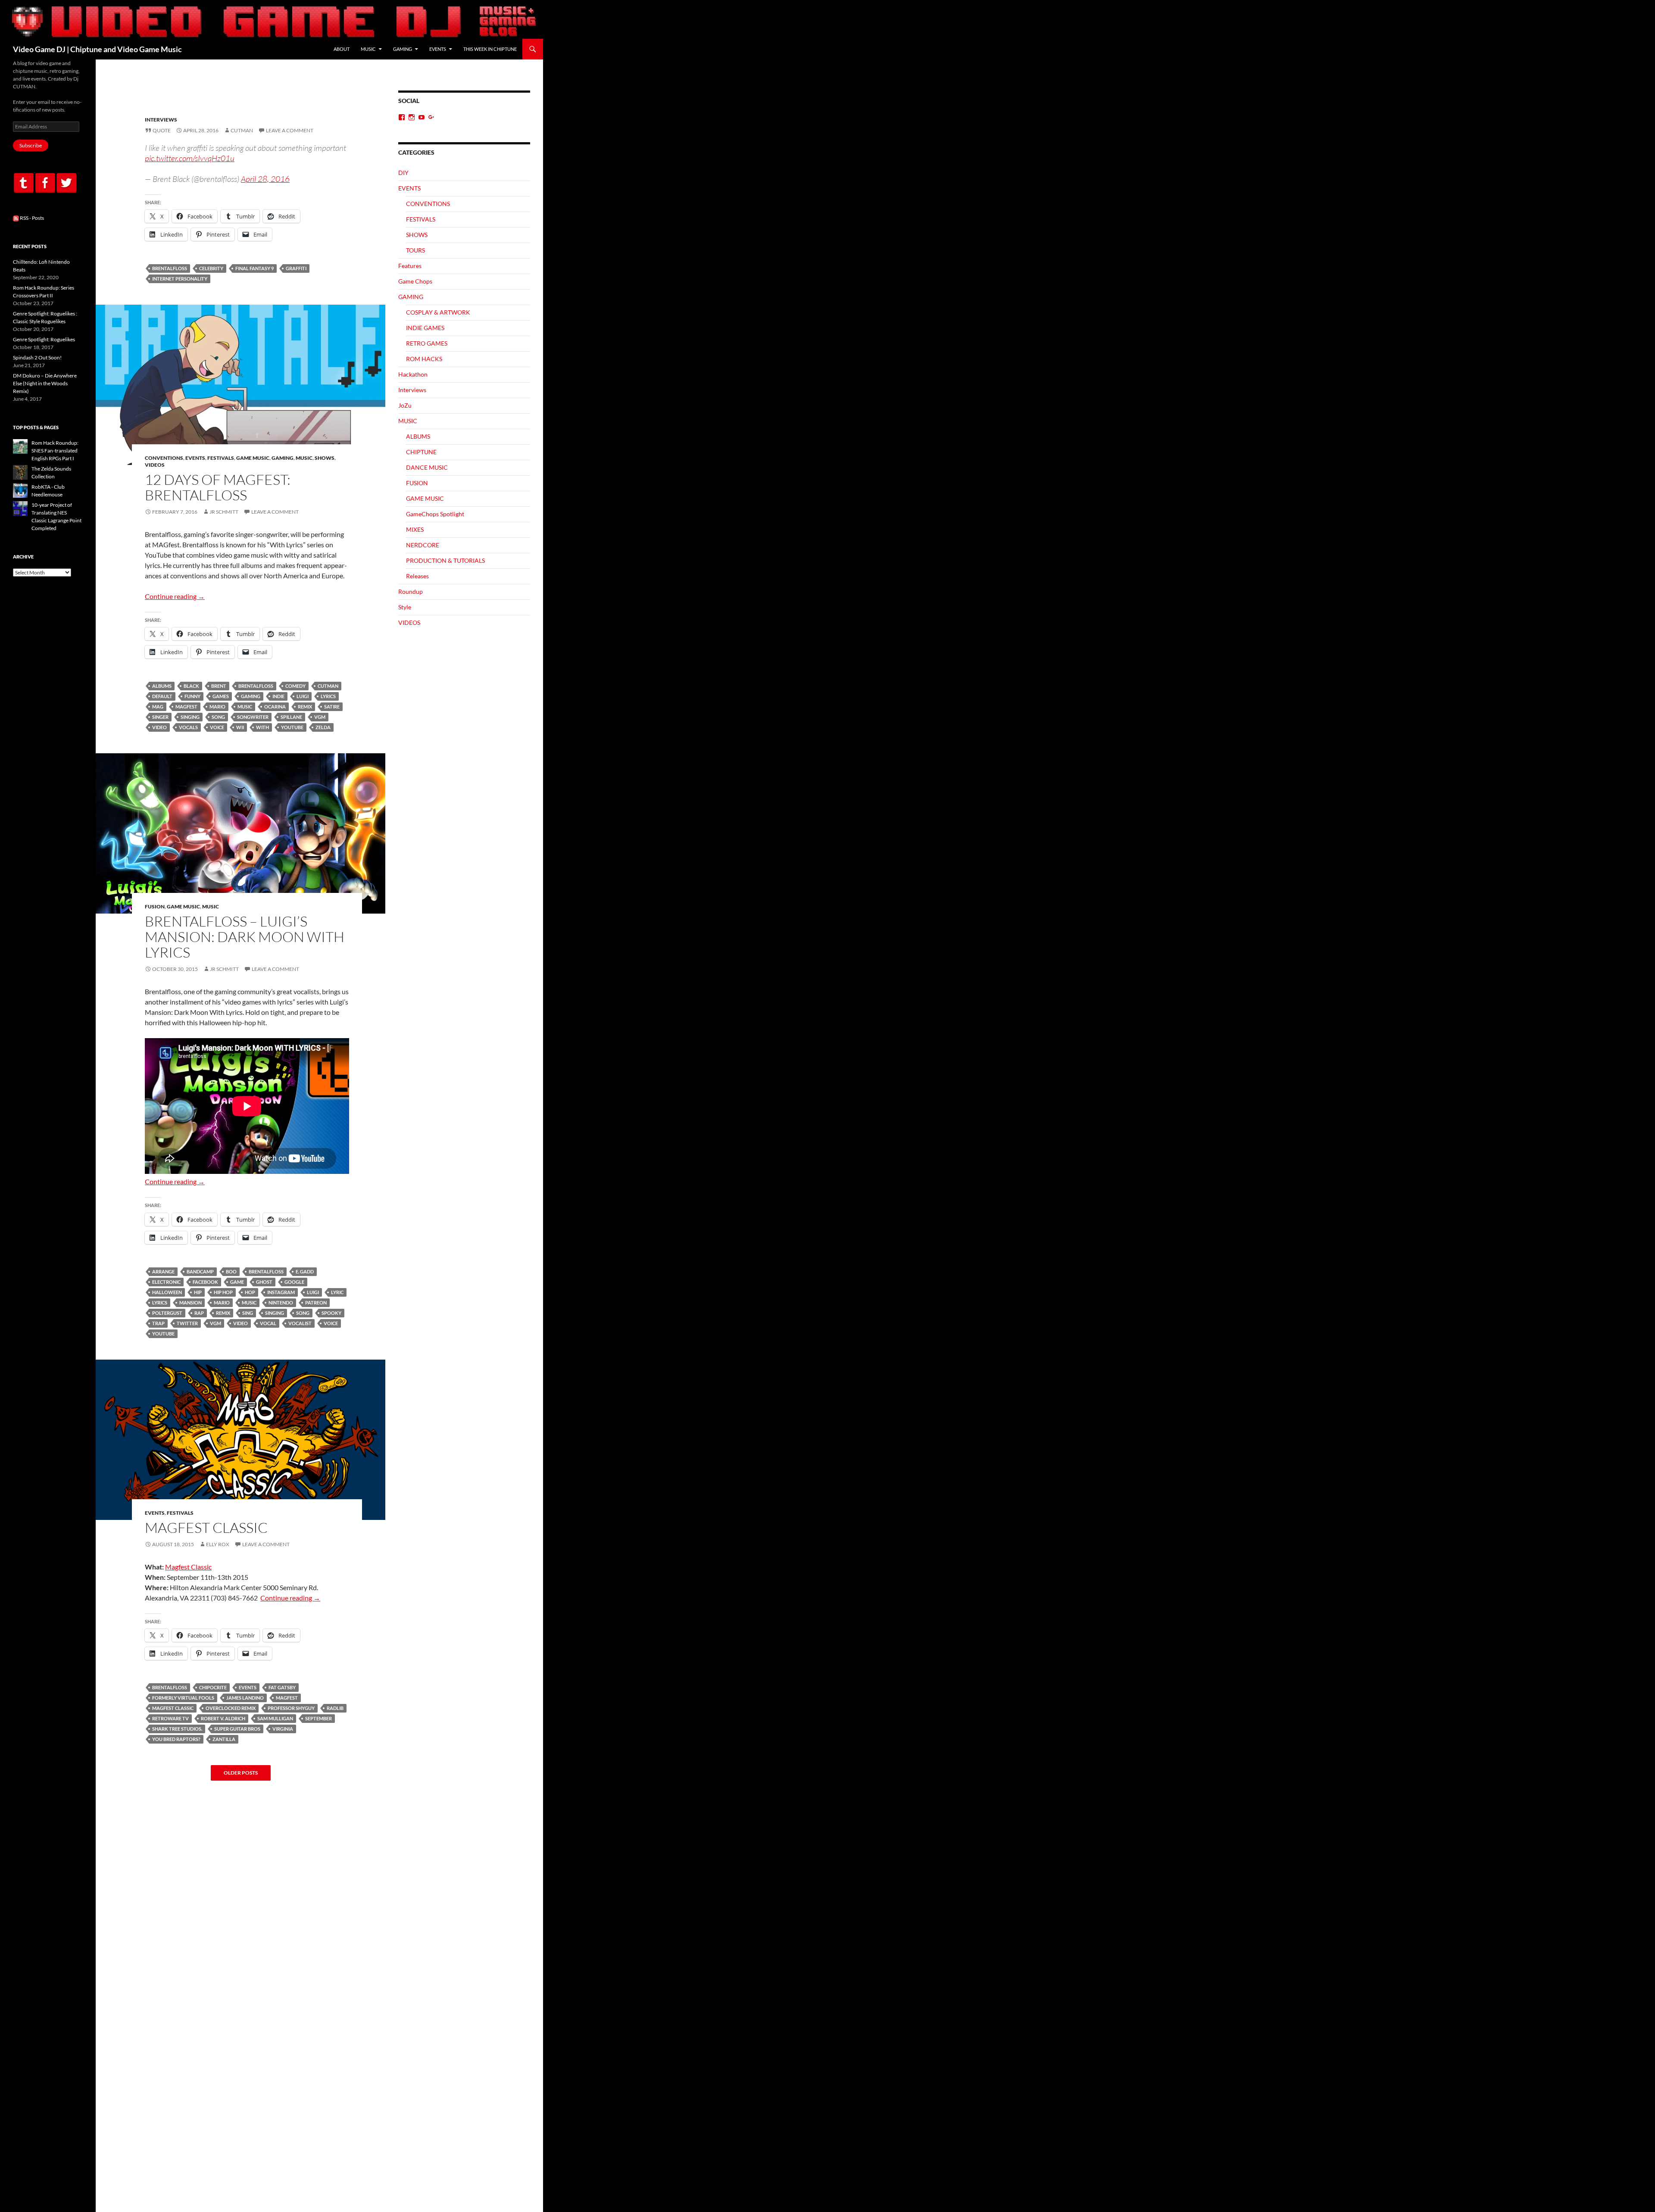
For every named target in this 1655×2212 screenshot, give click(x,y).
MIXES (415, 529)
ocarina (275, 707)
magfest (186, 707)
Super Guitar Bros (237, 1729)
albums (162, 686)
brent (219, 686)
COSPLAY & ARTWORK (438, 312)
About (342, 49)
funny (192, 696)
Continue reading (175, 596)
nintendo (281, 1303)
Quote (162, 130)
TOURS (415, 250)
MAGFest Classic (206, 1527)
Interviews (161, 120)
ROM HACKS (424, 359)
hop (250, 1292)
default (162, 696)
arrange (163, 1271)
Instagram (281, 1292)
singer (160, 717)
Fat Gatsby (282, 1687)
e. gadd (305, 1271)
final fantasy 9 (254, 268)
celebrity (211, 268)
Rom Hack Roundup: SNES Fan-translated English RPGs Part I (55, 451)
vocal (268, 1323)
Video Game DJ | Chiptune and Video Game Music (97, 49)
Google (294, 1282)
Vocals (188, 727)
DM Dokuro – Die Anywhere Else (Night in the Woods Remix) (45, 383)
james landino (245, 1698)
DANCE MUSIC (427, 467)
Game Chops (415, 281)
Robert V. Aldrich (223, 1718)
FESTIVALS (221, 458)
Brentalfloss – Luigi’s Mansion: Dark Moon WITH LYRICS (245, 937)
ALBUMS (418, 436)
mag (158, 707)
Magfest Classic (188, 1567)
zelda (323, 727)
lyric (337, 1292)
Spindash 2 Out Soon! (37, 357)
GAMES (221, 696)
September (319, 1718)
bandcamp (200, 1271)
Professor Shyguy (291, 1708)
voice (217, 727)
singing (190, 717)
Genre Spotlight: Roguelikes (44, 339)
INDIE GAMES (425, 328)
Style (405, 607)
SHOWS (325, 458)
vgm (320, 717)
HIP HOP (223, 1292)
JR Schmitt (224, 512)
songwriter (253, 717)
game (237, 1282)
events (248, 1687)
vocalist (300, 1323)
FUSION (155, 906)
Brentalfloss (170, 268)
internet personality (180, 279)
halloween (167, 1292)
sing (248, 1313)
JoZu (405, 405)
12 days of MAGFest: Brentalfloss (218, 487)
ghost (264, 1282)
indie (278, 696)
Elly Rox (218, 1544)
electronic (166, 1282)
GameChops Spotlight (435, 514)
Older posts (241, 1773)
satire (332, 707)
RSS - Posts (31, 218)
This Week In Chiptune (490, 49)
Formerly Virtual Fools (183, 1698)
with (262, 727)
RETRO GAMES (427, 343)
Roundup (411, 591)
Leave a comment (290, 130)
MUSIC (368, 49)
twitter (187, 1323)
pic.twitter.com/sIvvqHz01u (190, 158)
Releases (417, 576)
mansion (190, 1303)
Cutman (242, 130)
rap (199, 1313)
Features (410, 266)
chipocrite (213, 1687)
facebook (205, 1282)
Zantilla (224, 1739)
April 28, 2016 (265, 179)
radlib (335, 1708)
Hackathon (413, 374)
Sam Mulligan (275, 1718)
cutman (328, 686)
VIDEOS (155, 465)
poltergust (167, 1313)
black (191, 686)
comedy (295, 686)
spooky (331, 1313)
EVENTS (438, 49)
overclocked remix (231, 1708)
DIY (403, 173)
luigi (303, 696)
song (218, 717)
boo (231, 1271)
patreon (316, 1303)
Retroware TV (170, 1718)
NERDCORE (423, 545)
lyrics (328, 696)
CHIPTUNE (421, 452)
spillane (291, 717)
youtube (292, 727)
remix (305, 707)
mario (217, 707)
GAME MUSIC (253, 458)
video (159, 727)
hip (198, 1292)
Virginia (283, 1729)
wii (240, 727)
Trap (158, 1323)
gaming (251, 696)
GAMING (403, 49)
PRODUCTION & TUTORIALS (445, 560)
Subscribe (31, 145)
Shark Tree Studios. (177, 1729)
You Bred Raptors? (176, 1739)
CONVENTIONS (164, 458)
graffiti (296, 268)
